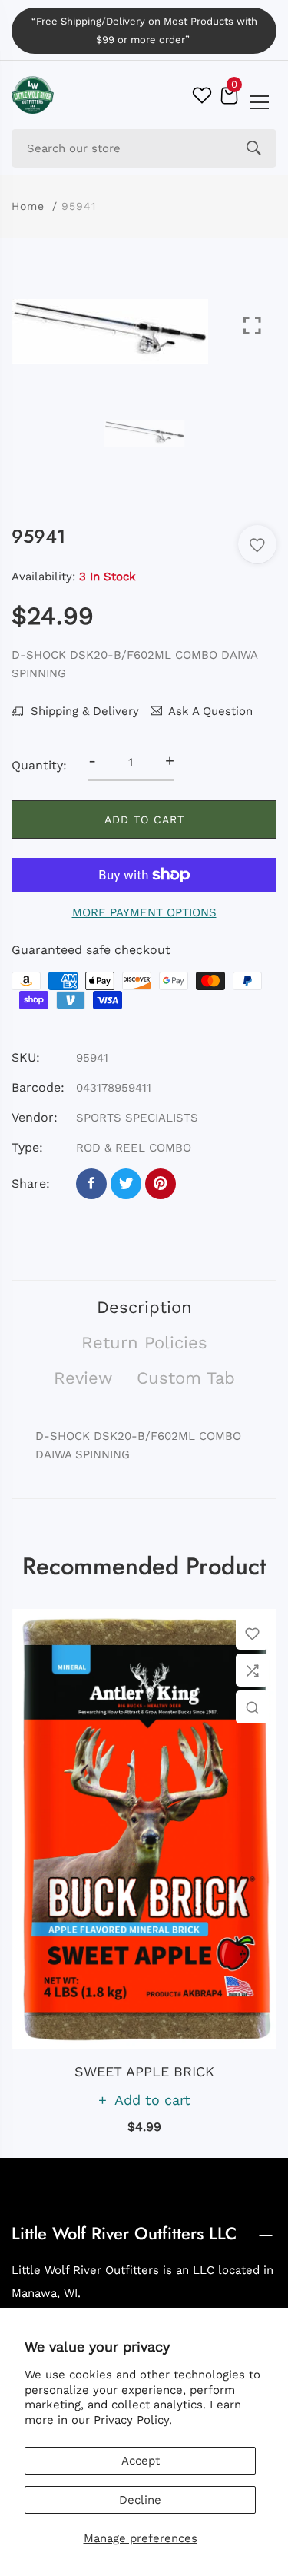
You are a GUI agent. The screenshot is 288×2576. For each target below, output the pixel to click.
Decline (140, 2500)
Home (28, 206)
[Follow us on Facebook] (91, 1184)
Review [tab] (83, 1378)
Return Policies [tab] (144, 1343)
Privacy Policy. (133, 2420)
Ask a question (210, 711)
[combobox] (144, 148)
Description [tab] (144, 1307)
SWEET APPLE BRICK (144, 2071)
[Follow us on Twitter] (126, 1184)
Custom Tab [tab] (186, 1378)
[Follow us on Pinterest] (161, 1184)
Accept (141, 2461)
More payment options (144, 912)
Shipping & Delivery (83, 711)
